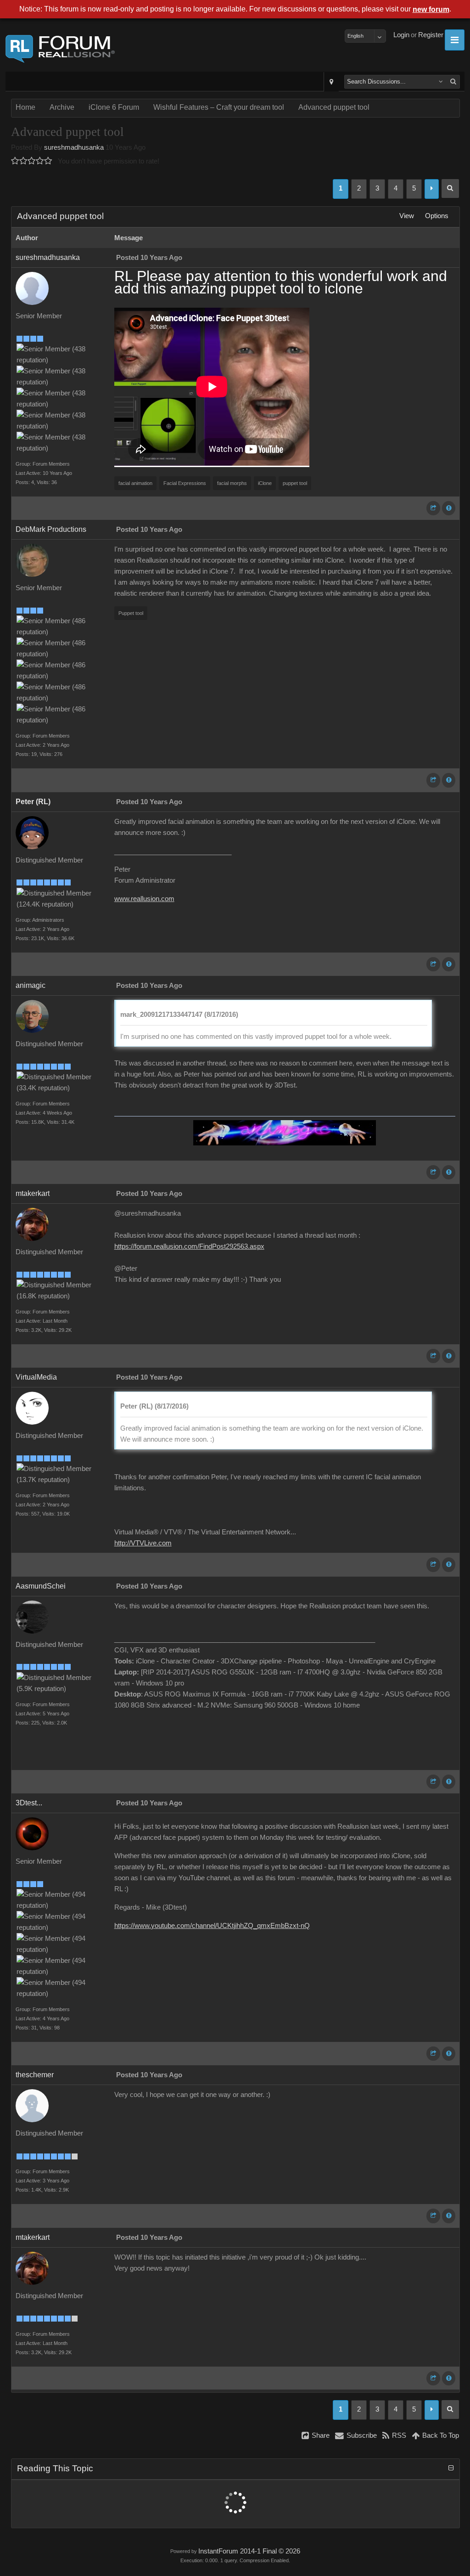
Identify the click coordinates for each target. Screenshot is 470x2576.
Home (25, 107)
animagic (31, 985)
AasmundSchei (41, 1586)
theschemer (35, 2075)
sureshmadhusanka (74, 147)
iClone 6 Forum (114, 107)
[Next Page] (432, 189)
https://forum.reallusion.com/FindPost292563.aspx (189, 1246)
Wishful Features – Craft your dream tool (219, 107)
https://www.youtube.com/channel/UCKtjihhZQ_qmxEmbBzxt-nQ (212, 1926)
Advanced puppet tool (334, 107)
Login (401, 35)
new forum (431, 9)
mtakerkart (33, 1193)
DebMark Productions (51, 529)
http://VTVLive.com (143, 1543)
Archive (62, 107)
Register (431, 35)
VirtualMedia (36, 1377)
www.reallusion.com (144, 899)
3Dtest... (29, 1803)
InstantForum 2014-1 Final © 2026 (249, 2551)
